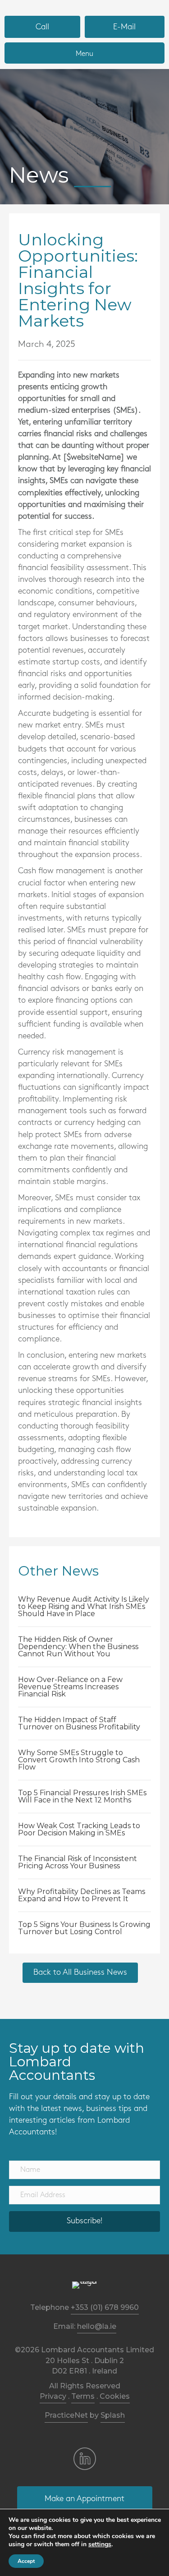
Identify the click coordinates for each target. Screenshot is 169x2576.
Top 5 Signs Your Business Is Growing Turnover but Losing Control (84, 1928)
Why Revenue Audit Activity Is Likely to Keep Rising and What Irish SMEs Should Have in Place (84, 1606)
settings (100, 2544)
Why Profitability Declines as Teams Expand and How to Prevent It (82, 1895)
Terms (83, 2396)
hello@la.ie (97, 2326)
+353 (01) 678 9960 (105, 2307)
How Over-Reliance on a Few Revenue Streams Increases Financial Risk (70, 1687)
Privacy (53, 2396)
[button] (84, 2221)
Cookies (115, 2396)
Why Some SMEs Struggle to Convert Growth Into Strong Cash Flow (79, 1760)
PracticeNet (66, 2415)
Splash (113, 2415)
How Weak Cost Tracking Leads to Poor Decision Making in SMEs (79, 1829)
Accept (26, 2561)
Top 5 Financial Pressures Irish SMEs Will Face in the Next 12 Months (82, 1796)
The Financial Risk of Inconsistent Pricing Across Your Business (78, 1862)
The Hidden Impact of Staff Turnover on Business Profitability (79, 1723)
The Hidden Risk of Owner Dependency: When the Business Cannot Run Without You (78, 1647)
